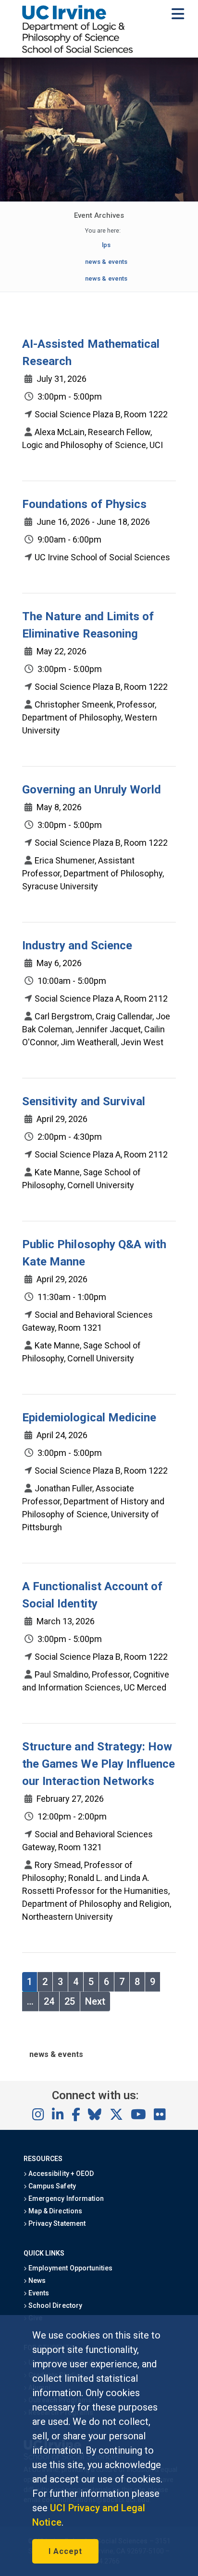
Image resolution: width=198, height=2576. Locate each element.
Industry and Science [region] (77, 945)
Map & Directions (54, 2211)
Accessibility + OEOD (60, 2174)
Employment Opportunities (70, 2268)
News (36, 2281)
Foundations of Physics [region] (84, 504)
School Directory (54, 2305)
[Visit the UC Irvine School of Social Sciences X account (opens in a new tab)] (116, 2115)
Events (38, 2293)
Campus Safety (51, 2186)
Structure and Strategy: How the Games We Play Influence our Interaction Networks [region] (99, 1764)
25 (70, 2001)
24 (49, 2001)
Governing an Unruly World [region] (92, 790)
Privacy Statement (56, 2223)
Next (95, 2001)
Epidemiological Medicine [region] (89, 1418)
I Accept (65, 2551)
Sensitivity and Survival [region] (84, 1101)
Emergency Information (65, 2198)
